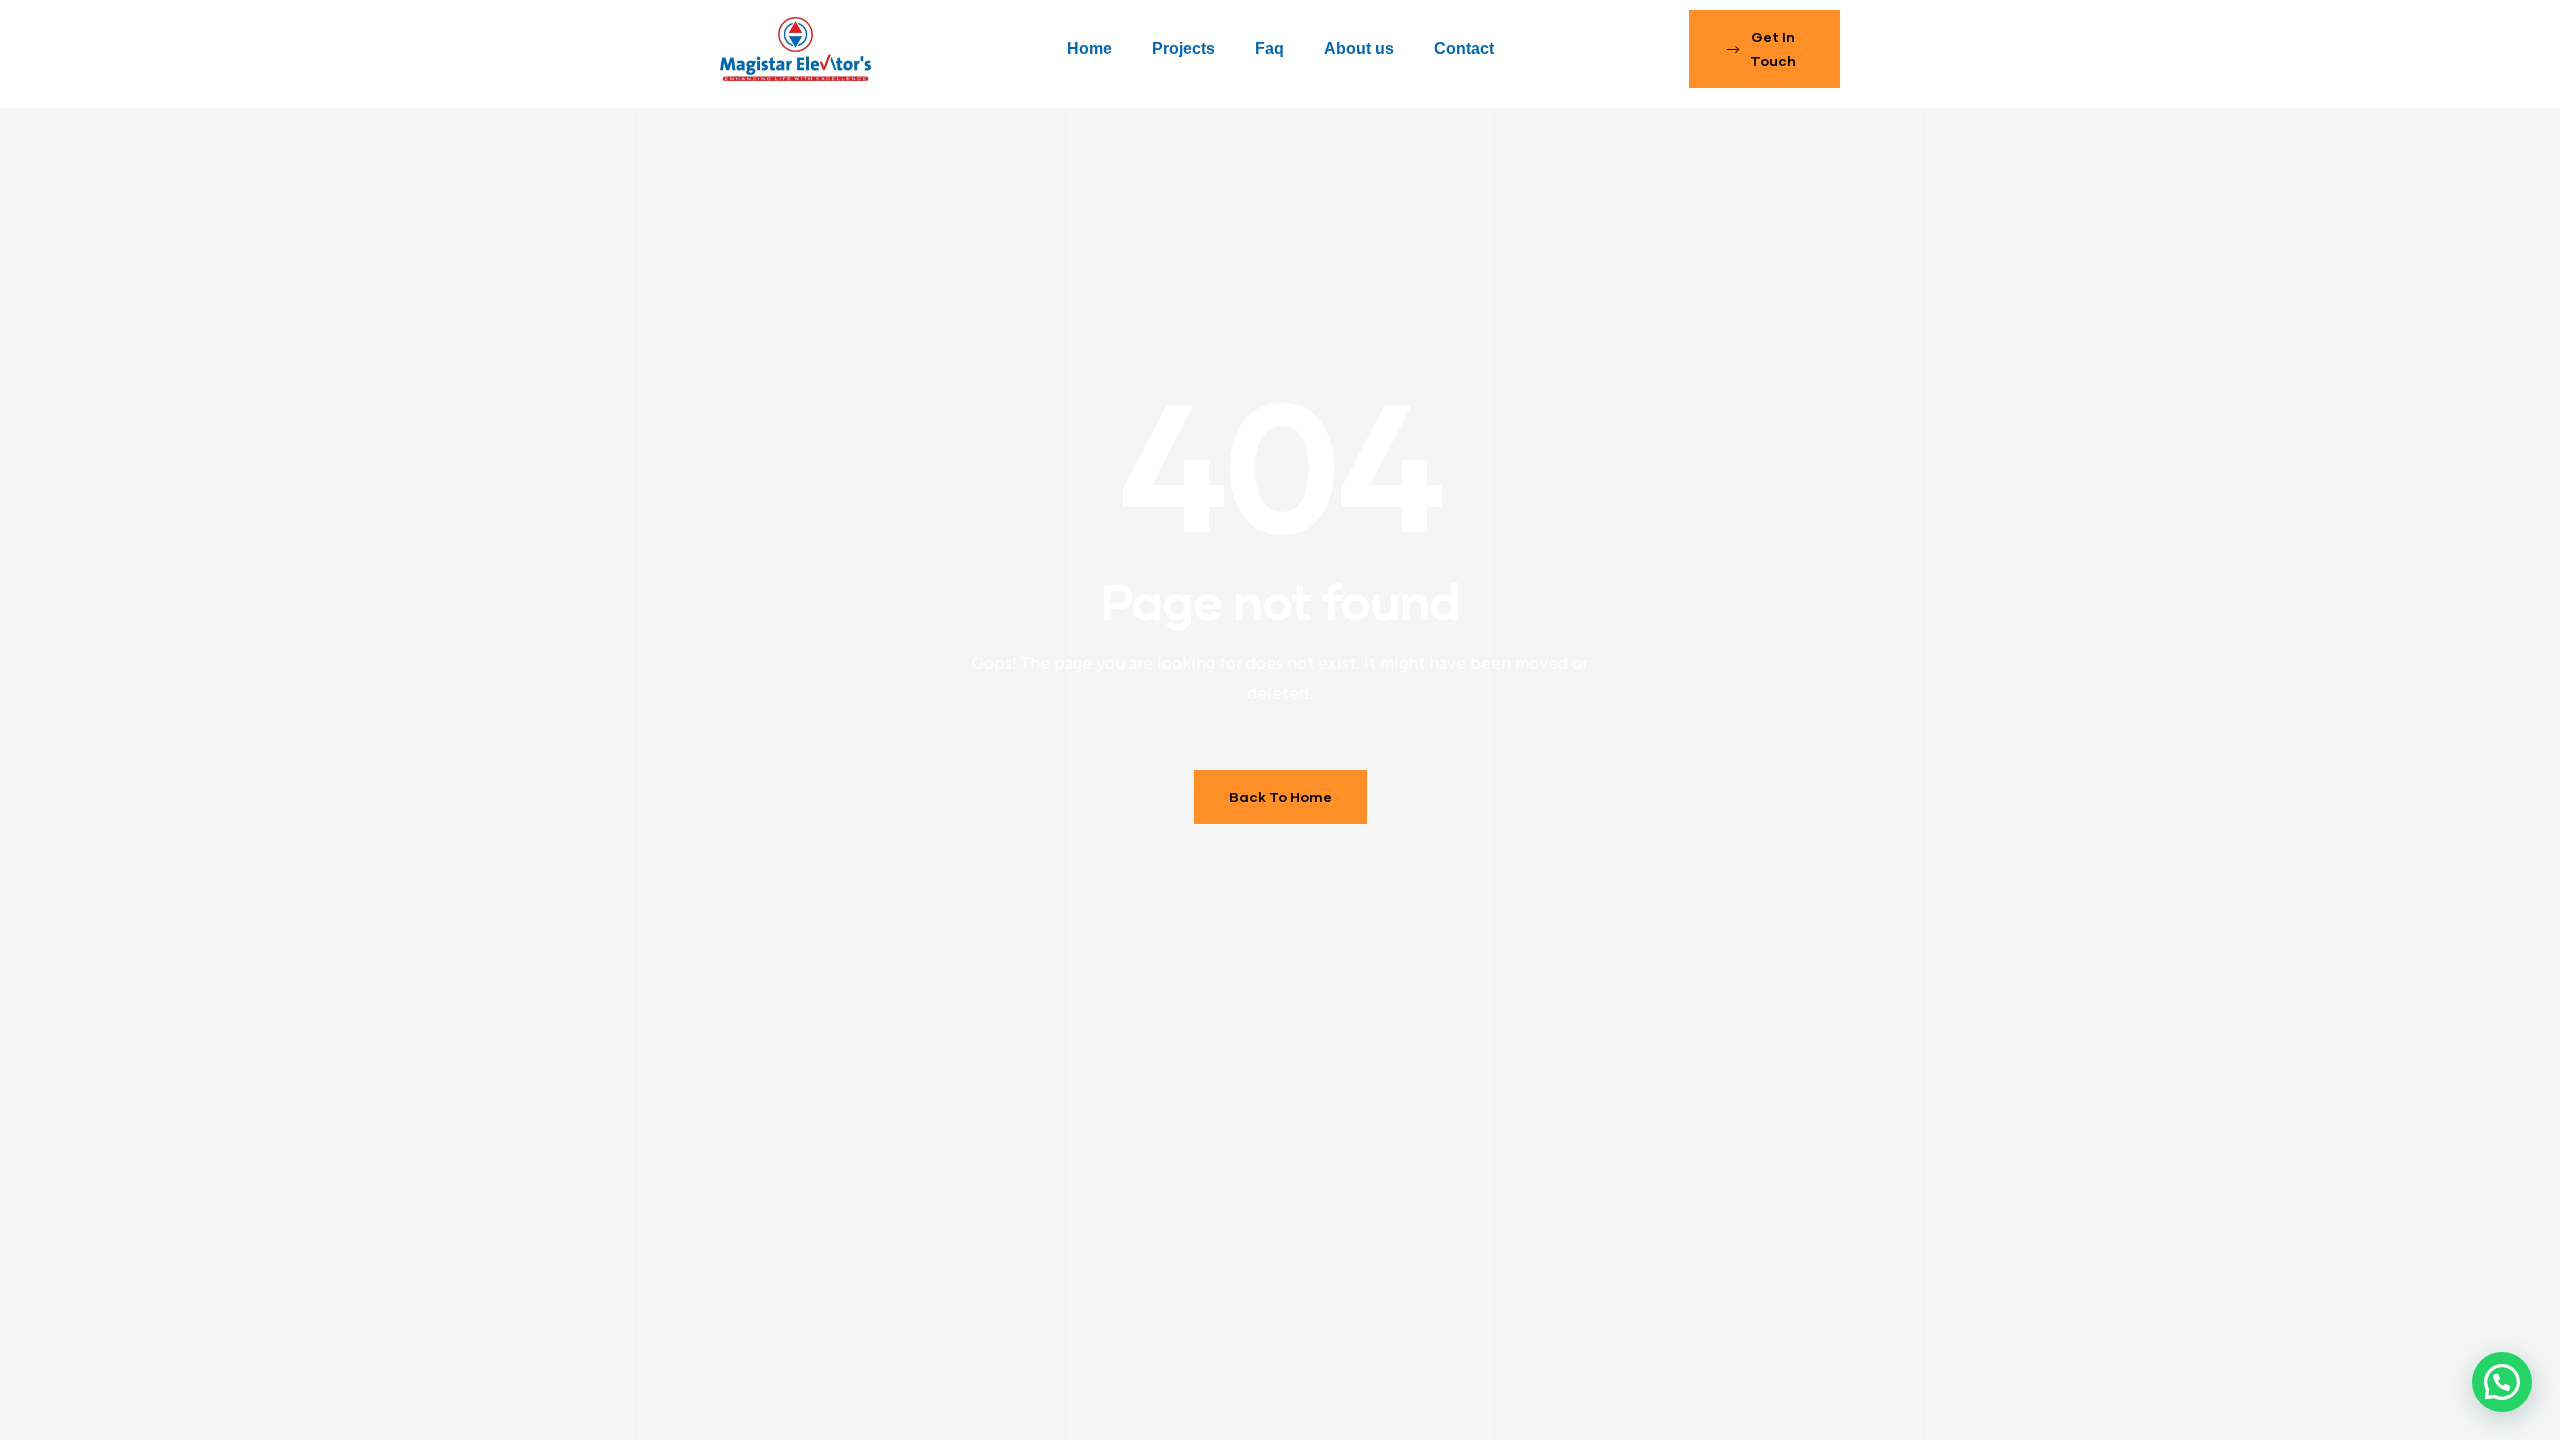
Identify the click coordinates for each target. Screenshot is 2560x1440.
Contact (1464, 48)
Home (1089, 48)
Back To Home (1280, 796)
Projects (1183, 48)
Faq (1269, 48)
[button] (1764, 49)
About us (1359, 48)
